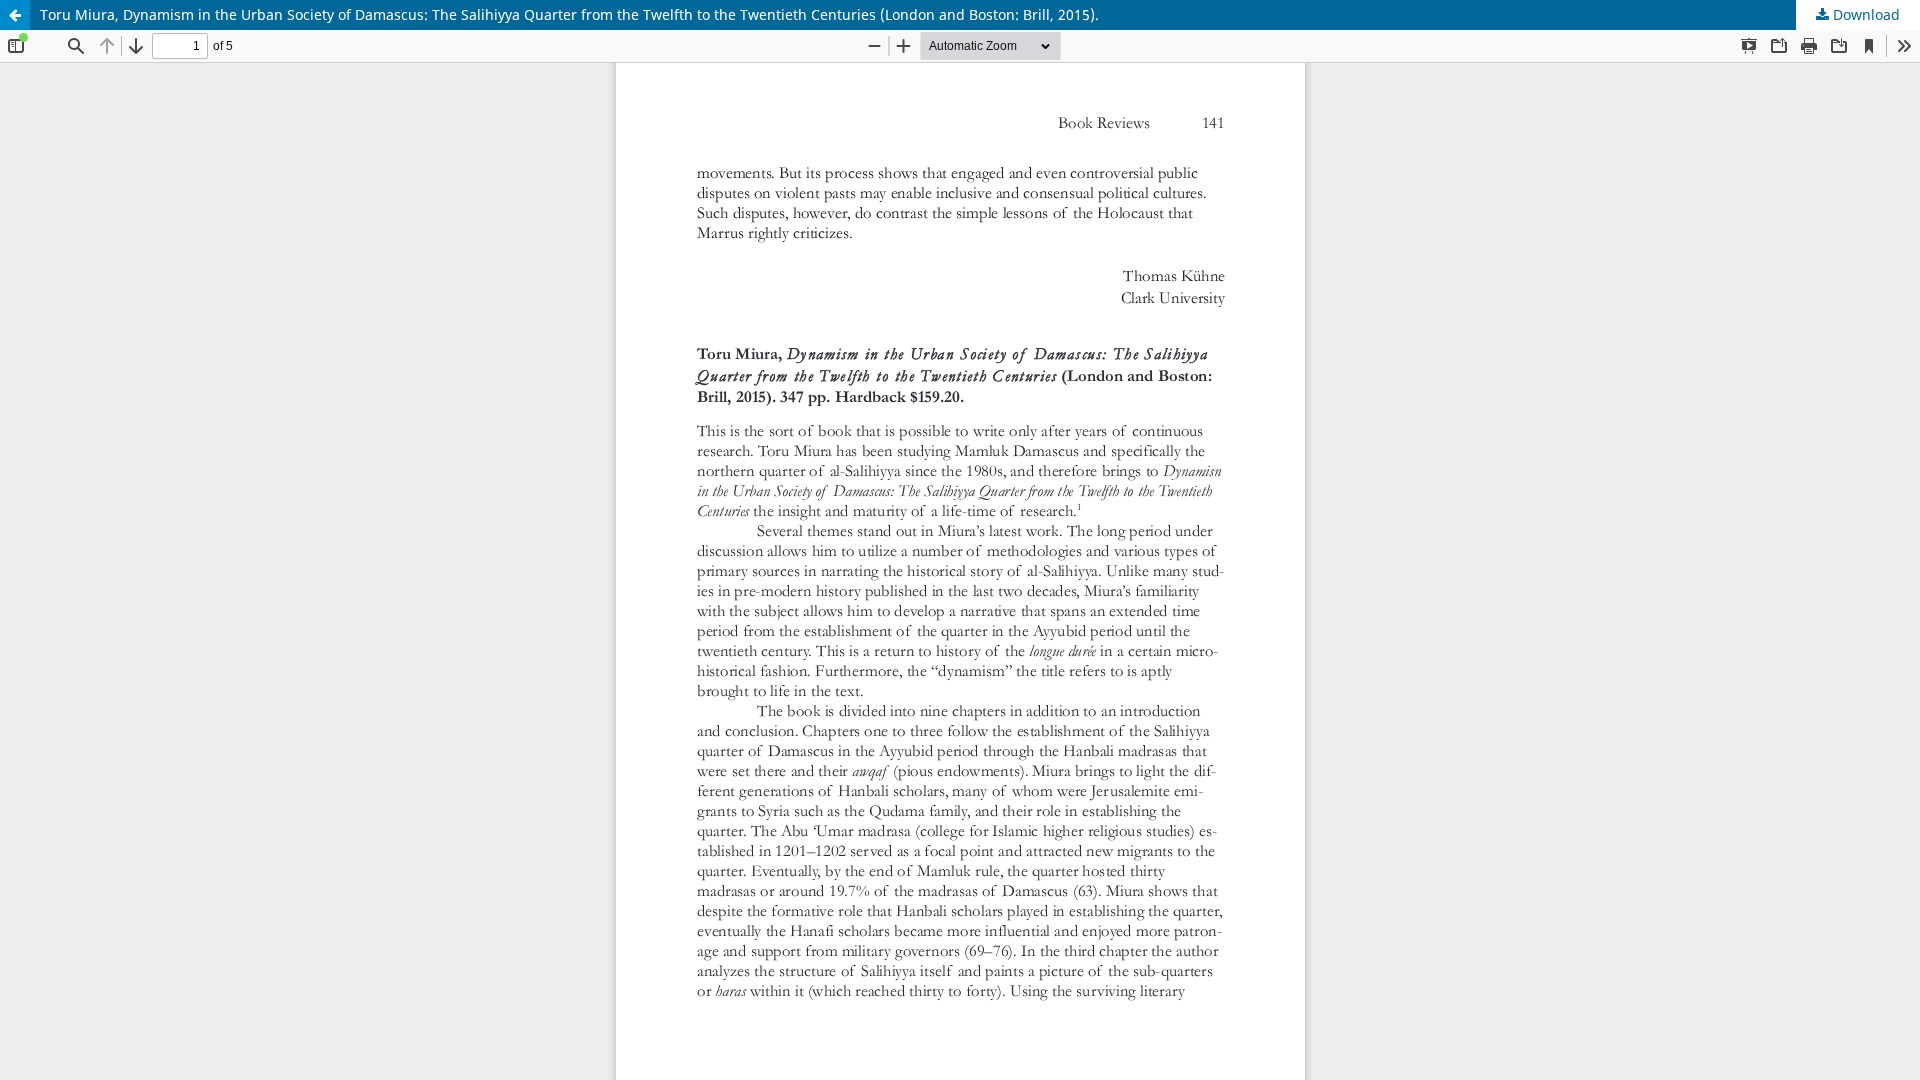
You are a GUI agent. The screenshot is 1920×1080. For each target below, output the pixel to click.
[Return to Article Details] (15, 15)
